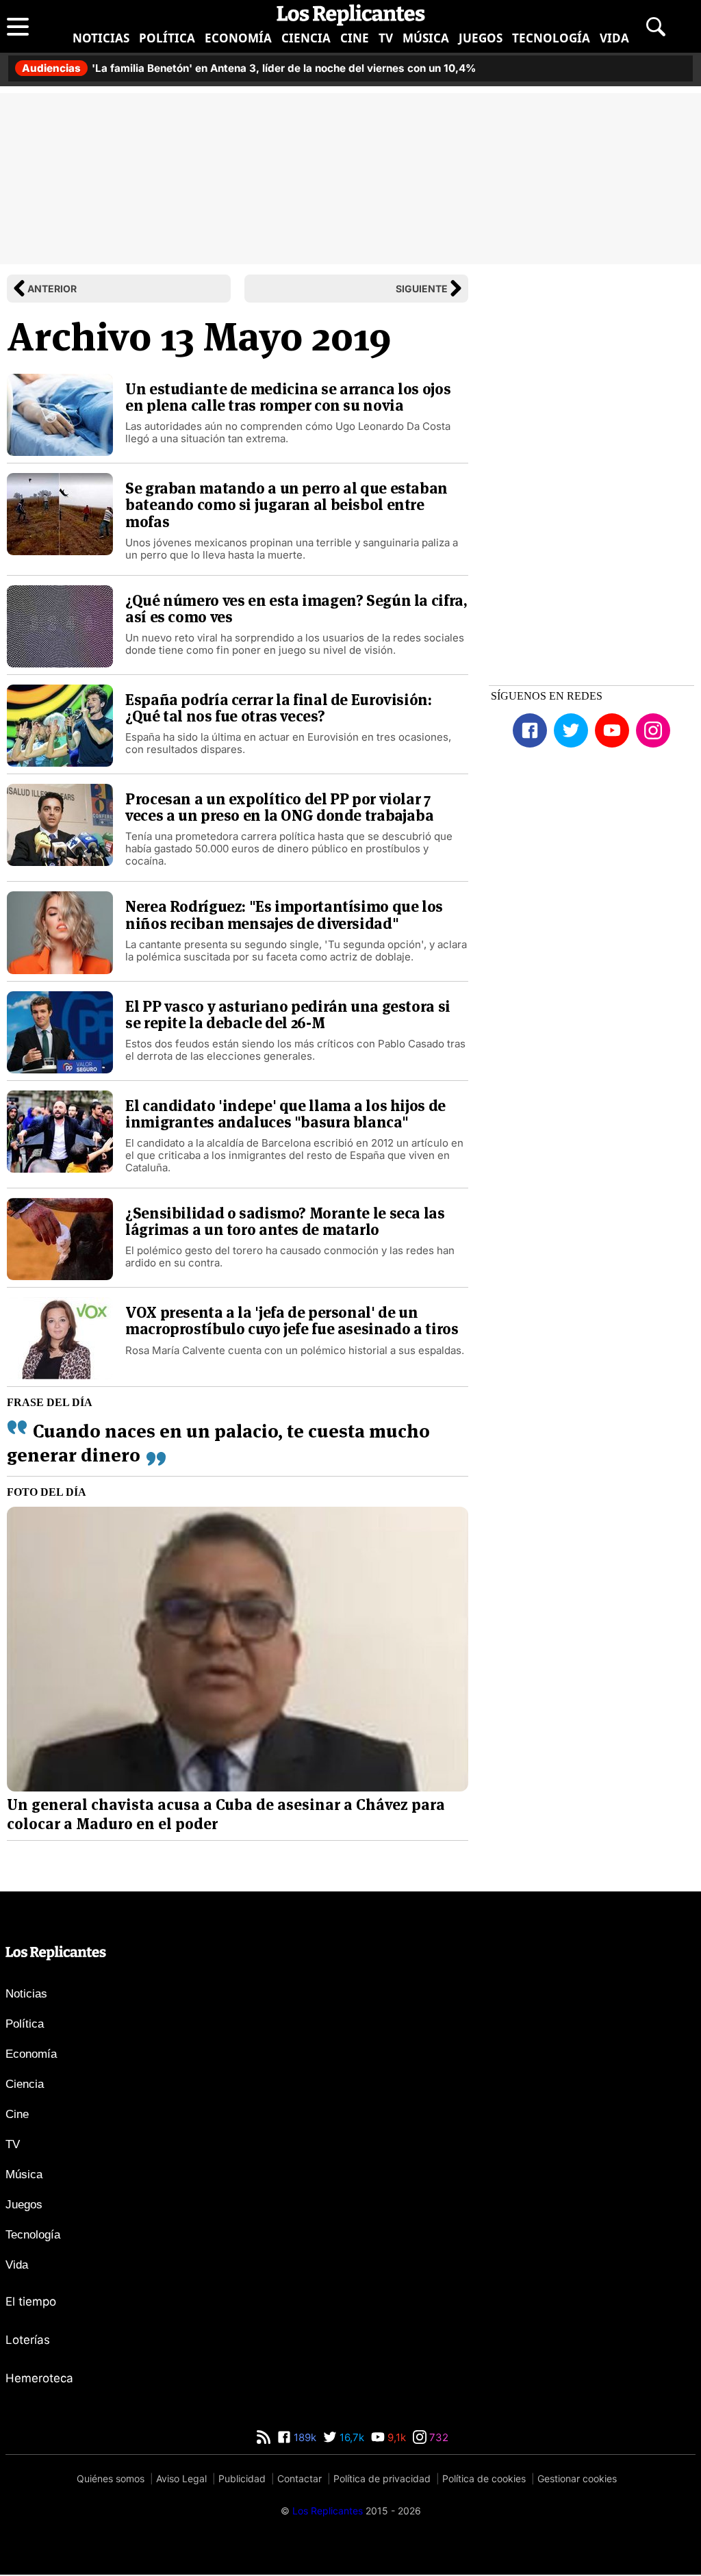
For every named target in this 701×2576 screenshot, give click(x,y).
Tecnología (551, 38)
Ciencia (306, 38)
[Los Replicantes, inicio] (351, 15)
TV (386, 38)
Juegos (481, 38)
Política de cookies (484, 2478)
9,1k (395, 2437)
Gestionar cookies (577, 2478)
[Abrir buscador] (656, 27)
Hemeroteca (39, 2378)
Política (167, 38)
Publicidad (242, 2478)
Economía (238, 38)
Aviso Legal (181, 2478)
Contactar (299, 2478)
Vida (614, 38)
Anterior (52, 289)
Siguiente (422, 289)
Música (426, 38)
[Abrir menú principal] (18, 27)
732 (437, 2437)
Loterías (28, 2340)
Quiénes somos (111, 2478)
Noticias (101, 38)
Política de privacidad (382, 2478)
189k (304, 2437)
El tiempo (31, 2301)
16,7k (350, 2437)
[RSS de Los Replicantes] (264, 2437)
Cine (355, 38)
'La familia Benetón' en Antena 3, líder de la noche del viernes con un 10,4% (249, 68)
